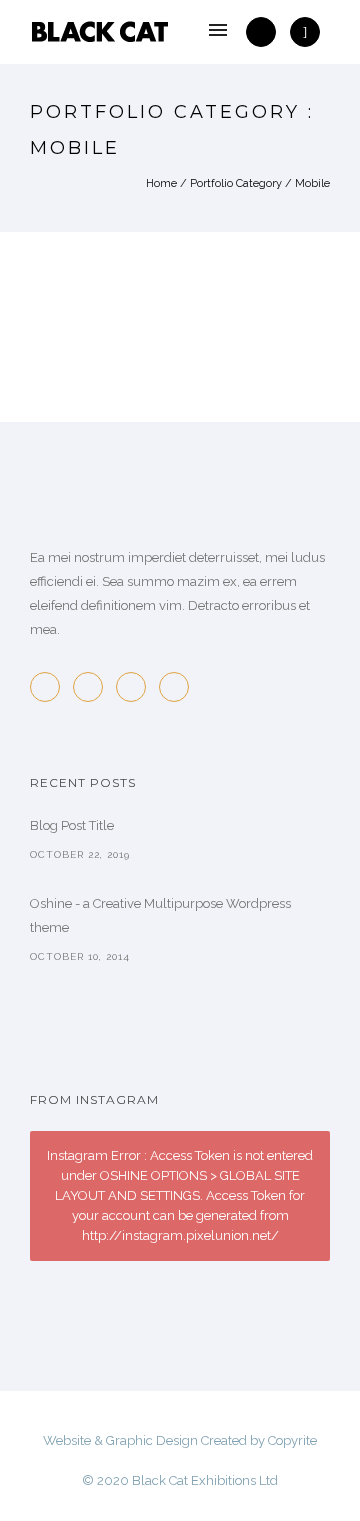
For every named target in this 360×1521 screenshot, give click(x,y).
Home (161, 183)
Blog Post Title (72, 825)
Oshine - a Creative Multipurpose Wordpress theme (160, 915)
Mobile (312, 183)
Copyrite (292, 1440)
